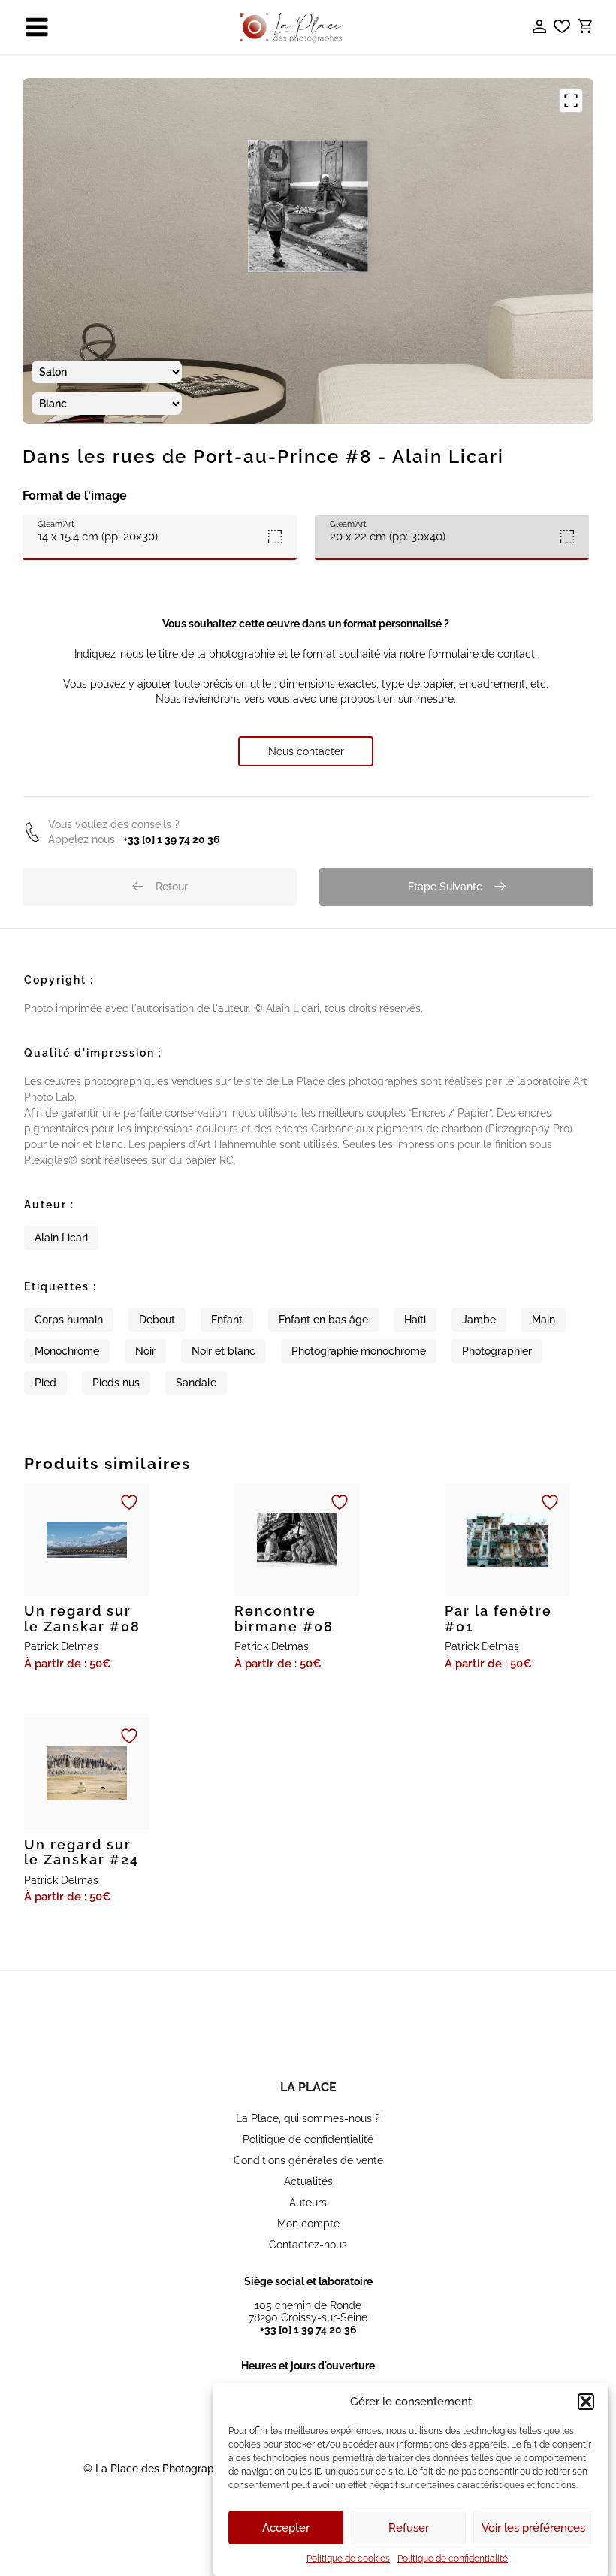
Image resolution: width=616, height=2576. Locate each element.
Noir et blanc (223, 1351)
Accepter (286, 2528)
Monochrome (67, 1351)
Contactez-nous (308, 2245)
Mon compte (308, 2224)
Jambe (479, 1320)
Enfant (227, 1320)
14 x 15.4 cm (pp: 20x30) (98, 531)
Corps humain (69, 1320)
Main (544, 1320)
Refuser (409, 2528)
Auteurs (308, 2203)
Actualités (308, 2181)
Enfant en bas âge (323, 1320)
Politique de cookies (348, 2559)
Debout (157, 1320)
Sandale (196, 1383)
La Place (308, 2087)
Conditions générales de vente (308, 2160)
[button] (586, 2402)
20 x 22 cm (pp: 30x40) (388, 531)
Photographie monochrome (359, 1351)
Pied (45, 1383)
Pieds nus (116, 1383)
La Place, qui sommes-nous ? (308, 2118)
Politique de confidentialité (453, 2559)
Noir (145, 1351)
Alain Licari (61, 1238)
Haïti (415, 1320)
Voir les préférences (533, 2528)
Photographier (497, 1351)
